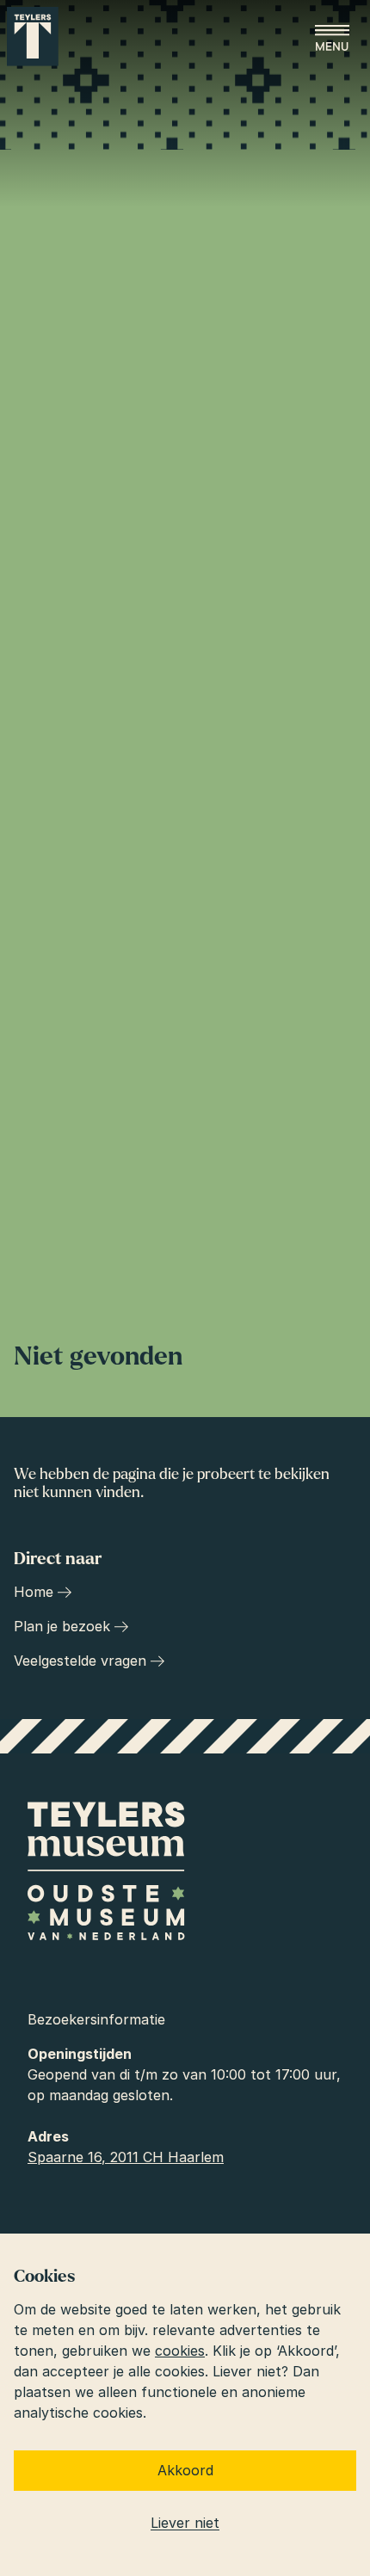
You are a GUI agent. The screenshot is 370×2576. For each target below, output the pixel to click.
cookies (180, 2351)
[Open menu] (332, 38)
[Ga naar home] (33, 37)
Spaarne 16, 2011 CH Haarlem (126, 2157)
